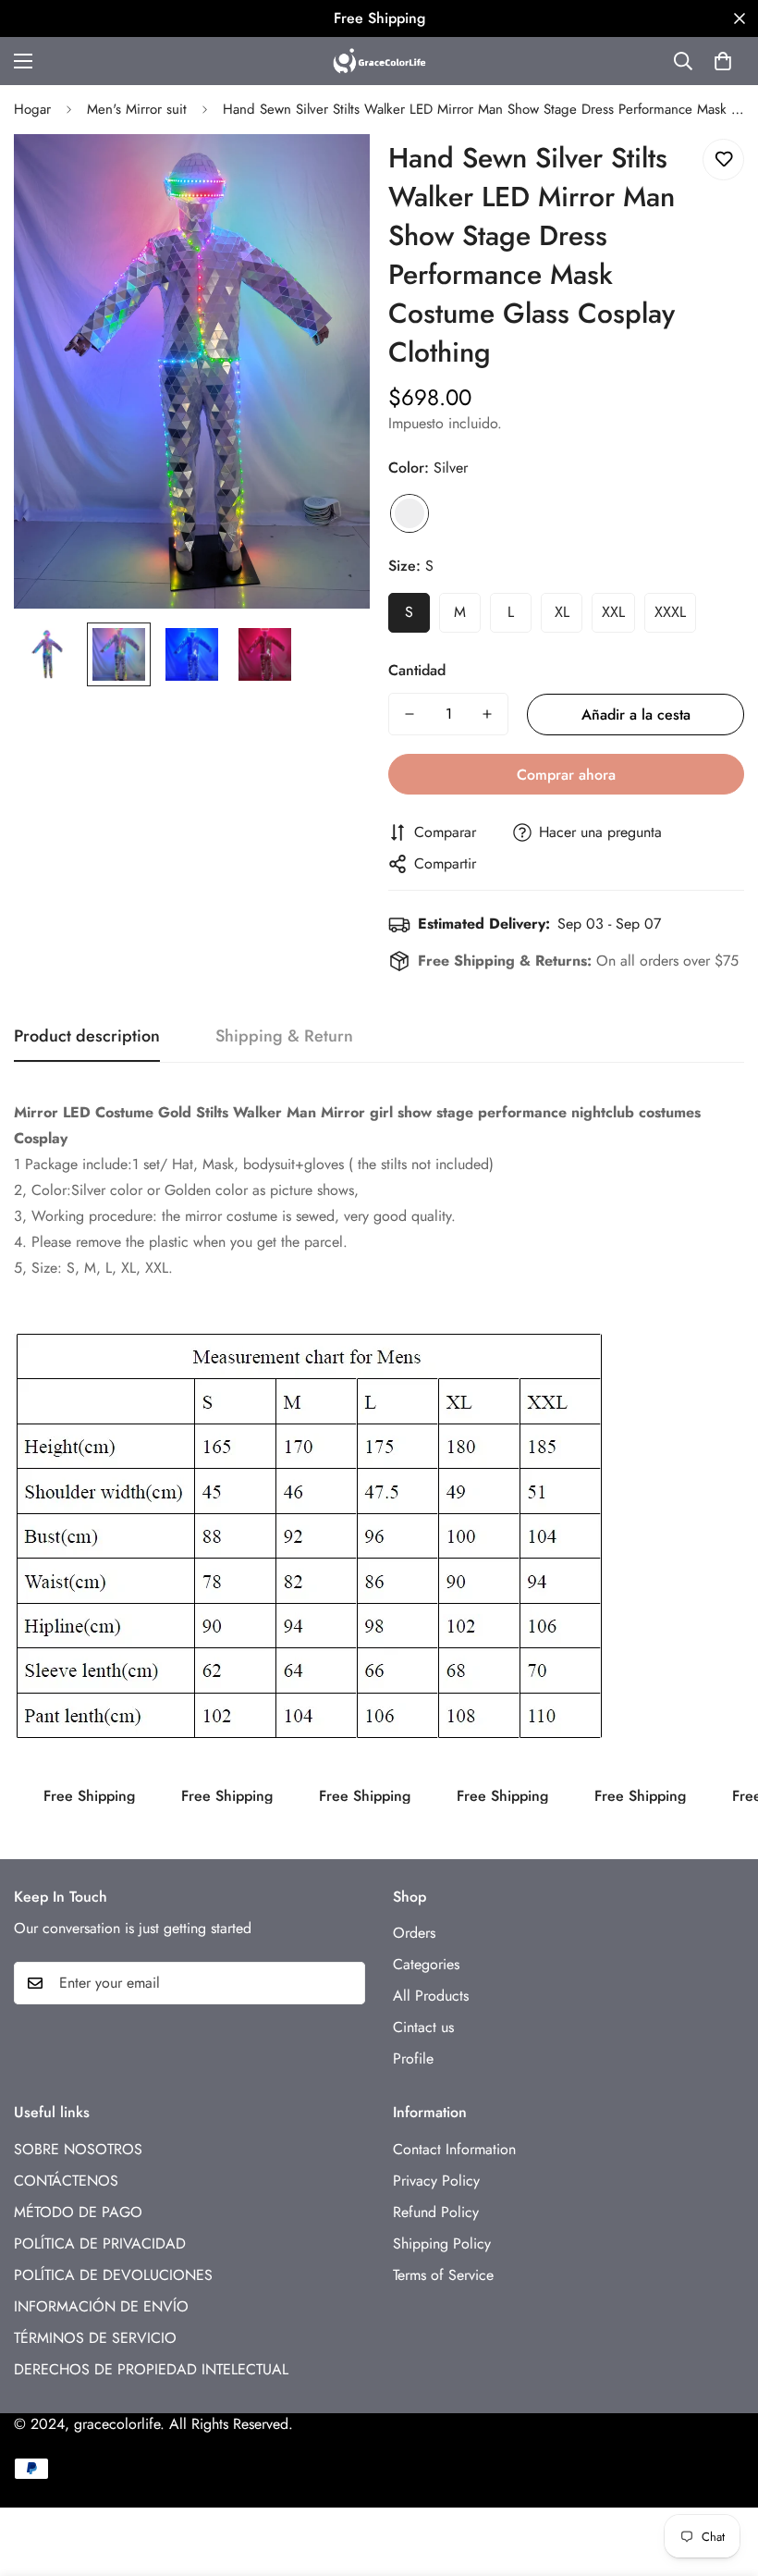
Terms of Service (443, 2275)
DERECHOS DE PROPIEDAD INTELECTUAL (151, 2369)
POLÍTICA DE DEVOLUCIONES (113, 2275)
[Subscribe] (345, 1983)
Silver (410, 513)
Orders (414, 1933)
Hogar (32, 109)
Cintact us (423, 2027)
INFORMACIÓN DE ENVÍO (101, 2306)
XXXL (670, 612)
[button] (723, 61)
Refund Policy (436, 2212)
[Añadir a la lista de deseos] (723, 160)
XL (562, 612)
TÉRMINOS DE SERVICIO (95, 2338)
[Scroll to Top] (722, 2475)
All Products (431, 1996)
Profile (413, 2058)
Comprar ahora (566, 775)
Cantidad (417, 670)
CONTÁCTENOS (66, 2181)
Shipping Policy (442, 2243)
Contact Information (454, 2149)
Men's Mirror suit (137, 109)
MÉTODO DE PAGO (78, 2212)
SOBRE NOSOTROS (78, 2149)
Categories (426, 1964)
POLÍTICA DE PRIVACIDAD (100, 2243)
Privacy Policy (436, 2181)
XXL (613, 612)
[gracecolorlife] (379, 61)
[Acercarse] (330, 173)
